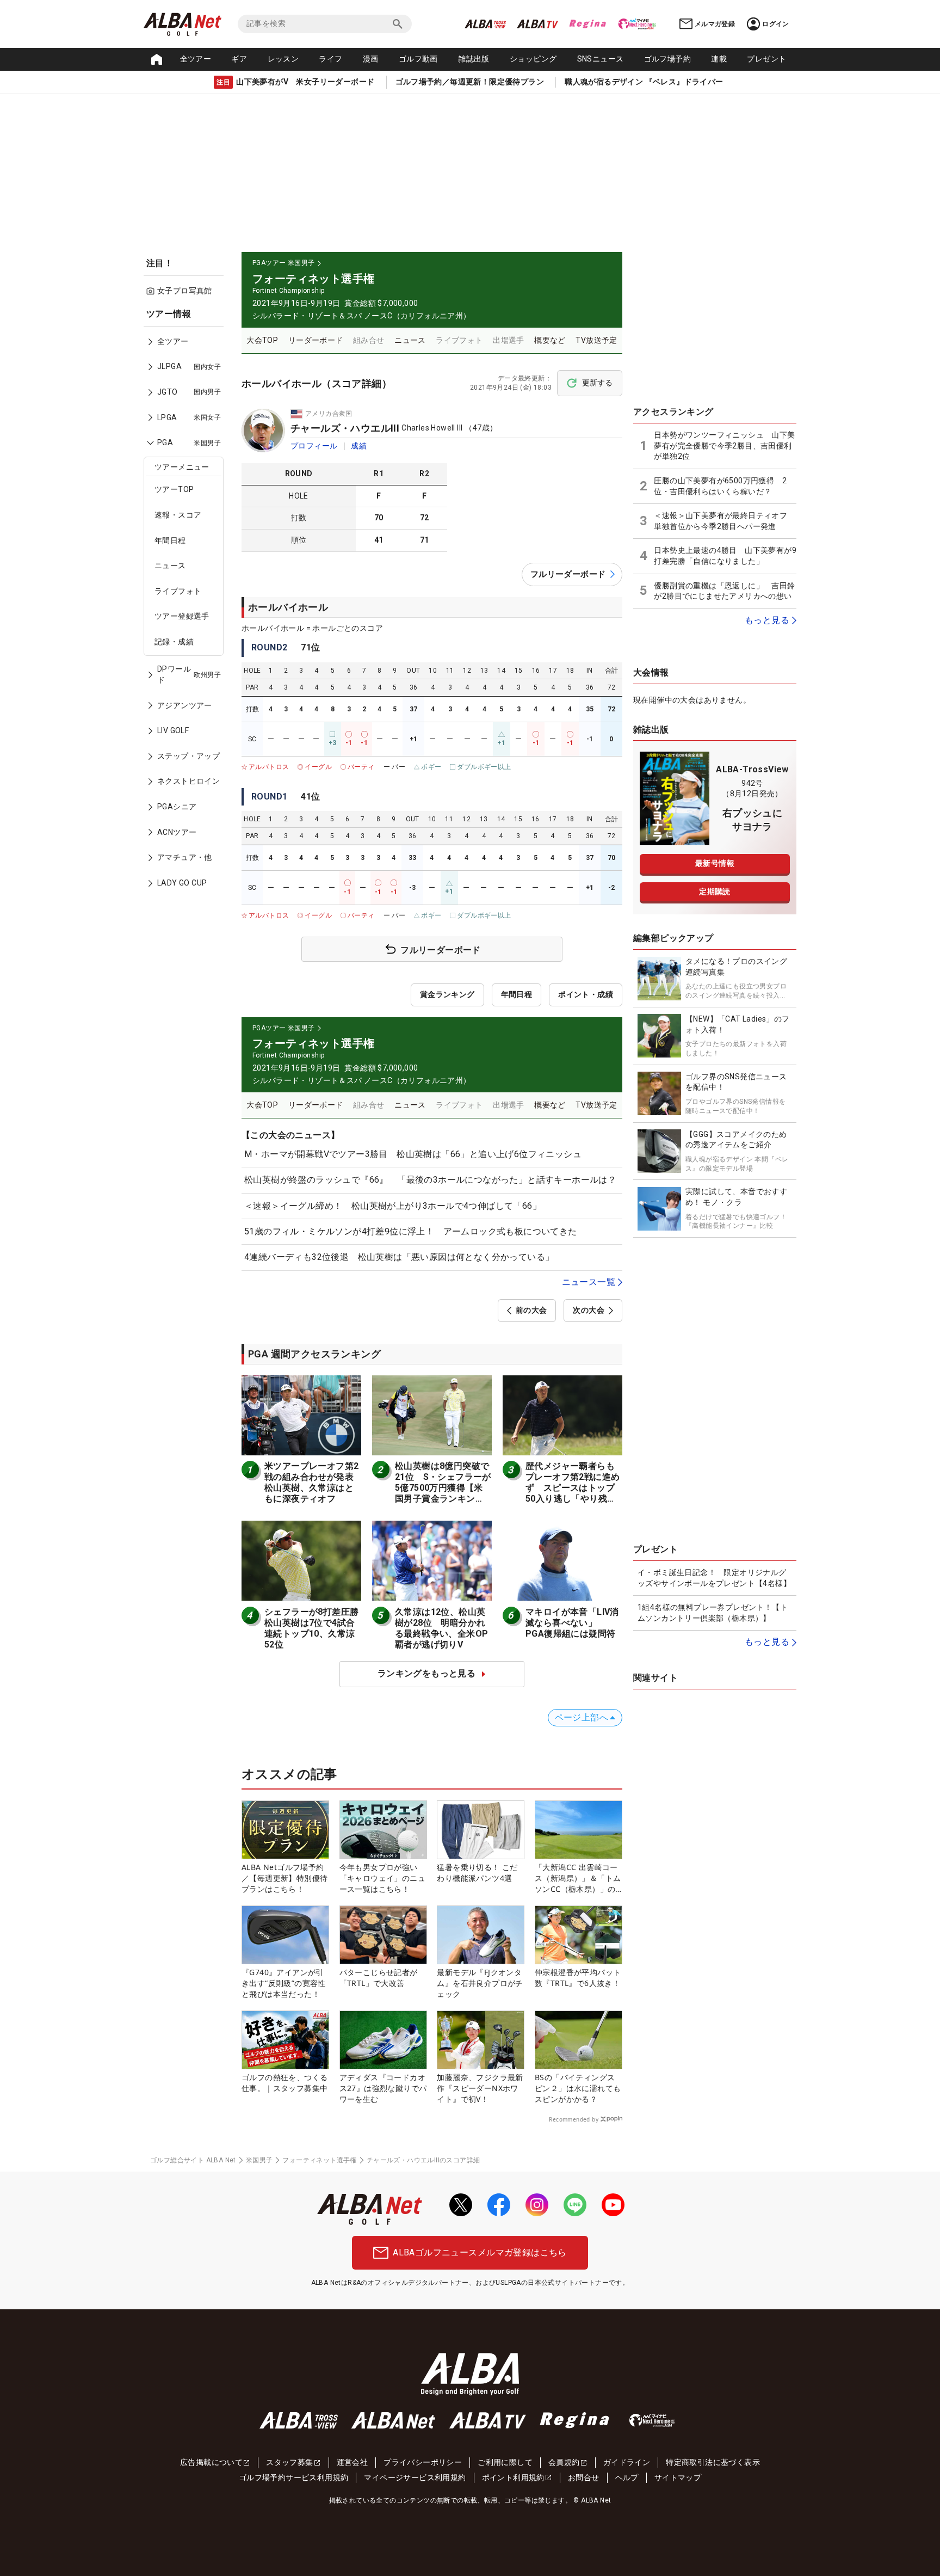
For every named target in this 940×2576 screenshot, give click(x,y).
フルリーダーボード (568, 574)
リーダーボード (316, 340)
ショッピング (533, 59)
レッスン (283, 59)
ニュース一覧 (589, 1282)
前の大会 (531, 1310)
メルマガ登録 (715, 24)
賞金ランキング (447, 994)
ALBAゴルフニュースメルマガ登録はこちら (480, 2252)
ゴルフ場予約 (667, 59)
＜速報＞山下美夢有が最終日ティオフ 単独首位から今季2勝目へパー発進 (724, 521)
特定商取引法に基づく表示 (713, 2462)
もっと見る (767, 620)
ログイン (776, 24)
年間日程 (170, 540)
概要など (550, 340)
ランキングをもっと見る (426, 1673)
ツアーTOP (174, 489)
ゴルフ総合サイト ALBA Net (193, 2160)
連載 (719, 59)
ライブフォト (178, 591)
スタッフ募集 (289, 2462)
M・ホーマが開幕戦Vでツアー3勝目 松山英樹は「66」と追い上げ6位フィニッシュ (413, 1154)
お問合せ (584, 2477)
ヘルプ (627, 2477)
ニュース (170, 565)
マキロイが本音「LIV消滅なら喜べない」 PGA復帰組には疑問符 (572, 1623)
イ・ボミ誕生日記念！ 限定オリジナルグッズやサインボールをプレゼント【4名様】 (714, 1578)
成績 (359, 446)
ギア (239, 59)
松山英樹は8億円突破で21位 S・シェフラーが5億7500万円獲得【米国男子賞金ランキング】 (443, 1488)
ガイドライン (627, 2462)
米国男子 (259, 2160)
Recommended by (574, 2119)
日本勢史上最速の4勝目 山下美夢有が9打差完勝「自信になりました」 (725, 556)
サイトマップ (678, 2477)
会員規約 (564, 2462)
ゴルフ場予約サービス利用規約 (294, 2477)
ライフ (330, 59)
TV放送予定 (596, 340)
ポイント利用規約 (513, 2477)
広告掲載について (211, 2462)
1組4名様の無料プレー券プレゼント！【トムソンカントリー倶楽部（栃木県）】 (713, 1613)
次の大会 (589, 1310)
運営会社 (352, 2462)
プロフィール (314, 446)
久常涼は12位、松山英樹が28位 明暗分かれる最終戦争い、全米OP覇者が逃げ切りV (441, 1628)
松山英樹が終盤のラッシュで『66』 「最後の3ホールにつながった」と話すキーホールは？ (430, 1180)
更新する (597, 383)
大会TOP (262, 340)
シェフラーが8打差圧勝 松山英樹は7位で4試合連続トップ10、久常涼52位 (316, 1628)
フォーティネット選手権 (319, 2160)
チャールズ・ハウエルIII (345, 428)
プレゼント (766, 59)
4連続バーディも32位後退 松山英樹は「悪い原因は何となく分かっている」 (399, 1257)
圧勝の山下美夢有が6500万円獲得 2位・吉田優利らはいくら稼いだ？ (720, 486)
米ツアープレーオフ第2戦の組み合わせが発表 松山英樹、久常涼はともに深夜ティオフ (313, 1482)
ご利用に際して (505, 2462)
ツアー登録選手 (182, 616)
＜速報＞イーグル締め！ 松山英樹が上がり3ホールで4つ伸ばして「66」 (393, 1206)
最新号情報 (715, 863)
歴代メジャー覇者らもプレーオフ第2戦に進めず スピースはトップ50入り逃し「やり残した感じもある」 (573, 1488)
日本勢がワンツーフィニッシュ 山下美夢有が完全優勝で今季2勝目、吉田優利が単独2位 (724, 445)
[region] (187, 606)
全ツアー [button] (196, 59)
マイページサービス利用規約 (415, 2477)
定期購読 (715, 892)
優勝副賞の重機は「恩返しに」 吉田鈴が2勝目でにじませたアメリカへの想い (724, 591)
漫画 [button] (371, 59)
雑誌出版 (474, 59)
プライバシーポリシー (423, 2462)
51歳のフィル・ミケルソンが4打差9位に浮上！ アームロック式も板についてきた (411, 1231)
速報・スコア (178, 515)
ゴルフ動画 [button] (418, 59)
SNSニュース (601, 59)
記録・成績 (174, 642)
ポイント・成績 (586, 994)
